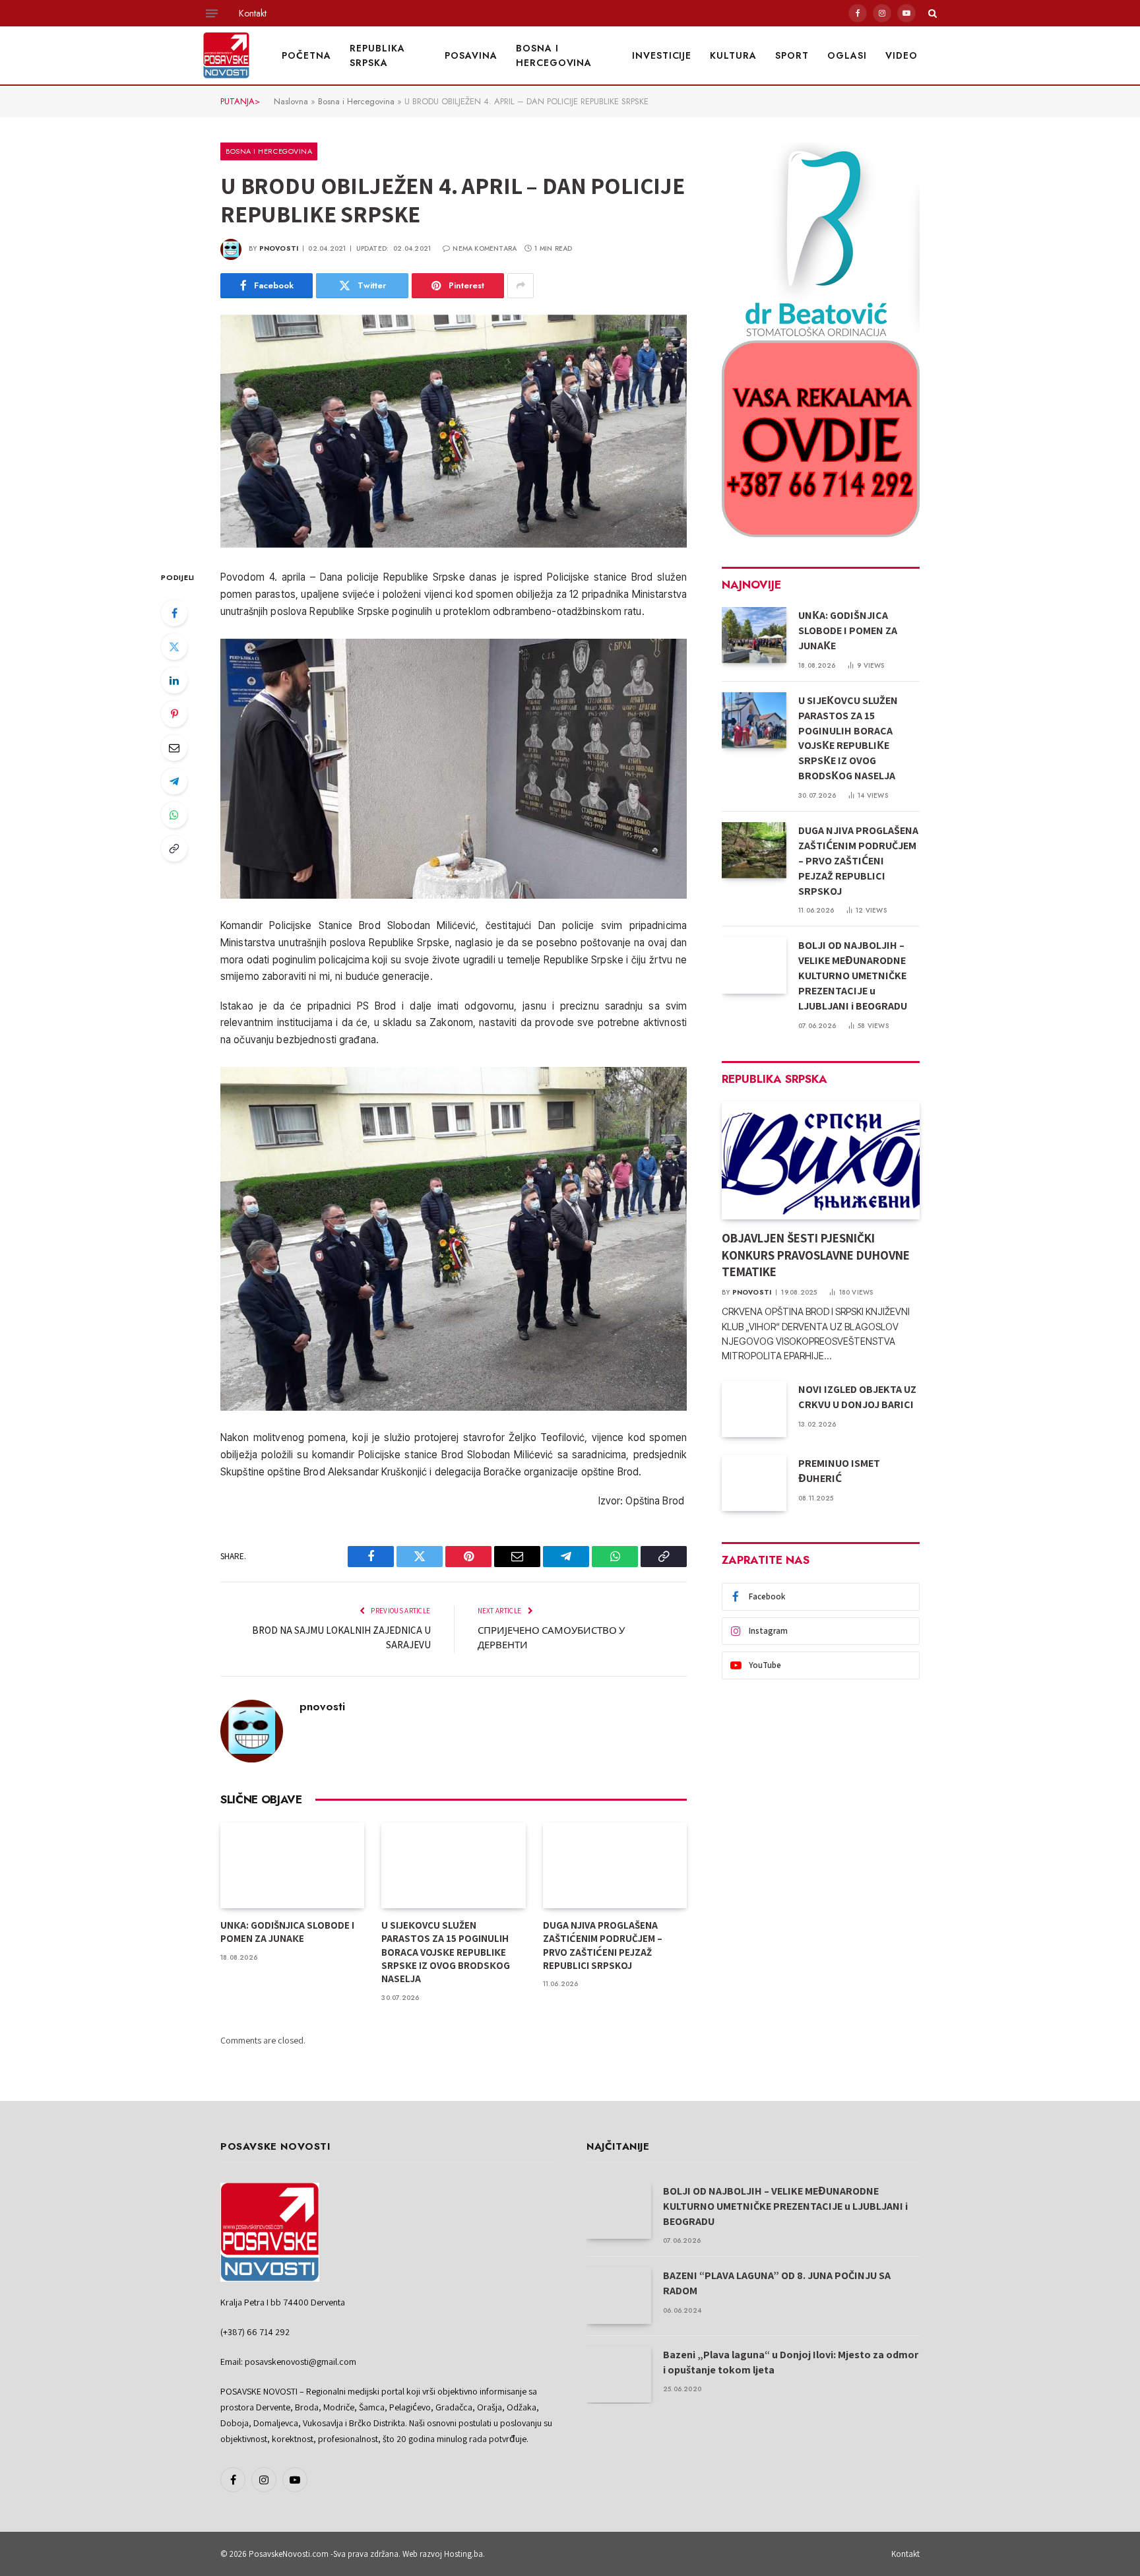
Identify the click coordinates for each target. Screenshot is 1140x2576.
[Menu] (212, 13)
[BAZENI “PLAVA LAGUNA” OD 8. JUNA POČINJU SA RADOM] (619, 2295)
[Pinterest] (174, 714)
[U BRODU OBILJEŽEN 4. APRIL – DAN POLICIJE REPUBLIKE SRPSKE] (454, 432)
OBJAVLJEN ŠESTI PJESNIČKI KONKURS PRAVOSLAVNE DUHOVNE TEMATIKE (816, 1255)
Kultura (733, 55)
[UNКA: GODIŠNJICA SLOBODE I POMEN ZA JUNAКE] (292, 1865)
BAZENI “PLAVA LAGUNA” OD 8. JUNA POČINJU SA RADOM (777, 2283)
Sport (792, 55)
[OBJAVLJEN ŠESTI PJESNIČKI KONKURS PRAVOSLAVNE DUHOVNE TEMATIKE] (821, 1160)
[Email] (174, 748)
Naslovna (291, 101)
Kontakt (253, 13)
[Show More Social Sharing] (521, 286)
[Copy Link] (174, 849)
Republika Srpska (377, 55)
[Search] (931, 13)
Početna (306, 55)
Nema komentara (485, 248)
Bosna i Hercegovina (554, 55)
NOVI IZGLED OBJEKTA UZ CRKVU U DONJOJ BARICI (857, 1397)
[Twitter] (174, 647)
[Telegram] (174, 781)
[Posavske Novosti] (226, 55)
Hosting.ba (463, 2554)
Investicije (662, 55)
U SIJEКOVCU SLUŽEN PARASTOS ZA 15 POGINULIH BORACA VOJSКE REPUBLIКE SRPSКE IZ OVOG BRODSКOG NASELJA (446, 1952)
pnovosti (279, 248)
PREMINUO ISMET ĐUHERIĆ (839, 1471)
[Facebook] (174, 613)
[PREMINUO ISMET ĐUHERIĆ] (754, 1483)
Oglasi (847, 55)
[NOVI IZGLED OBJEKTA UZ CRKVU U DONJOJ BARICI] (754, 1409)
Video (902, 55)
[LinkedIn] (174, 680)
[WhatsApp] (174, 815)
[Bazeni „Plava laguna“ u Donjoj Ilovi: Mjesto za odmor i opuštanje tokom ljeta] (619, 2374)
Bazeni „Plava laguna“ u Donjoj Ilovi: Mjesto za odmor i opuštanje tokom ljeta (791, 2362)
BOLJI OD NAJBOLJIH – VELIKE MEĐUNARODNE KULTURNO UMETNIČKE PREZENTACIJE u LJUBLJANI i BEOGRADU (853, 976)
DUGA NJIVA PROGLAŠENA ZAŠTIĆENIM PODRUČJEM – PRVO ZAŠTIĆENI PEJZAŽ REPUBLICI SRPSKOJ (603, 1945)
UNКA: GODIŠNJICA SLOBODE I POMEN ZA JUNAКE (287, 1932)
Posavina (471, 55)
